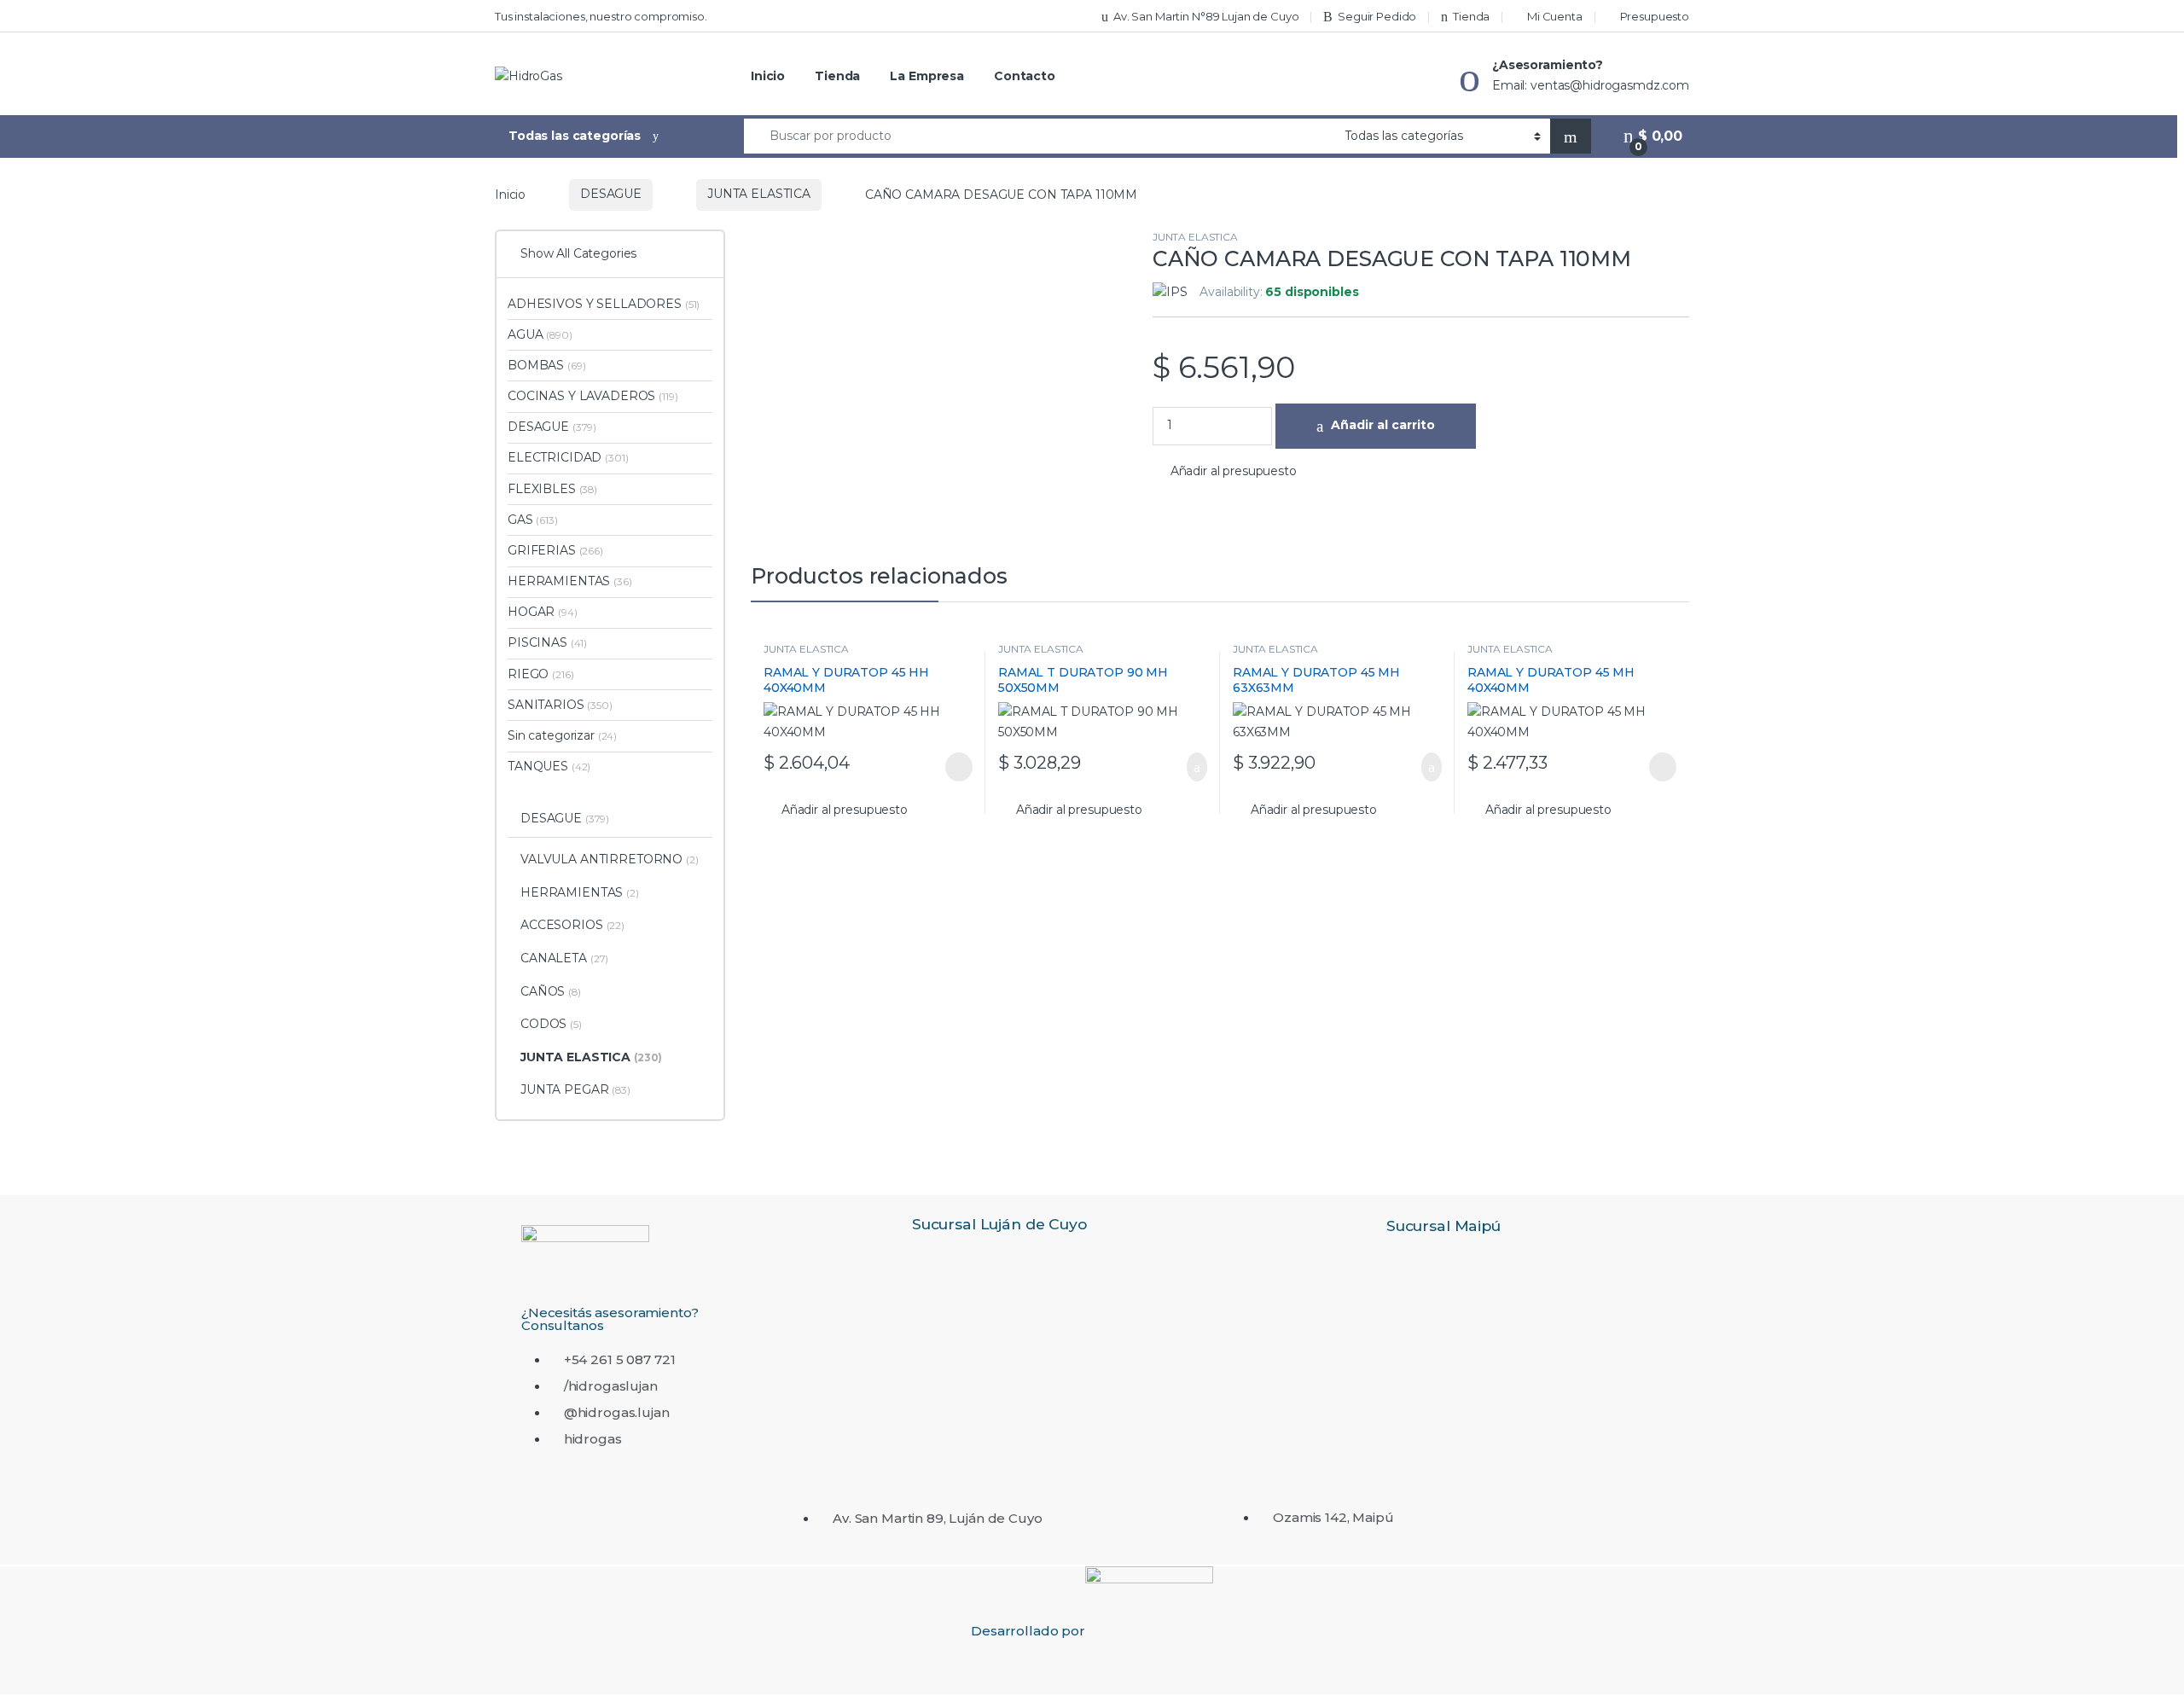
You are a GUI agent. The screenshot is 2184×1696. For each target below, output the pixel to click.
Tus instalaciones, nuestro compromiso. (601, 16)
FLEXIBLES (552, 489)
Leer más (959, 767)
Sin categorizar (562, 735)
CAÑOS (551, 991)
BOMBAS (546, 365)
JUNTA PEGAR (575, 1089)
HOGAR (543, 612)
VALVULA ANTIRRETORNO (610, 859)
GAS (533, 520)
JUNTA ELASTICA (759, 194)
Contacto (1025, 76)
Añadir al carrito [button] (1189, 767)
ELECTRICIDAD (568, 457)
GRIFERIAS (555, 550)
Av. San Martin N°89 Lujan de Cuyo (1206, 16)
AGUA (540, 334)
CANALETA (564, 958)
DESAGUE (611, 194)
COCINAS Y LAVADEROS (593, 396)
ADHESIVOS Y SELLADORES (604, 304)
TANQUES (549, 766)
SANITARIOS (560, 705)
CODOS (551, 1024)
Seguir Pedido (1377, 16)
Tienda (1471, 16)
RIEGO (540, 674)
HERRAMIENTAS (570, 581)
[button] (1225, 472)
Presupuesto (1655, 16)
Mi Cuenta (1555, 16)
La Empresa (927, 76)
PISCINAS (547, 642)
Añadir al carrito (1383, 425)
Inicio (768, 76)
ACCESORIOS (572, 925)
